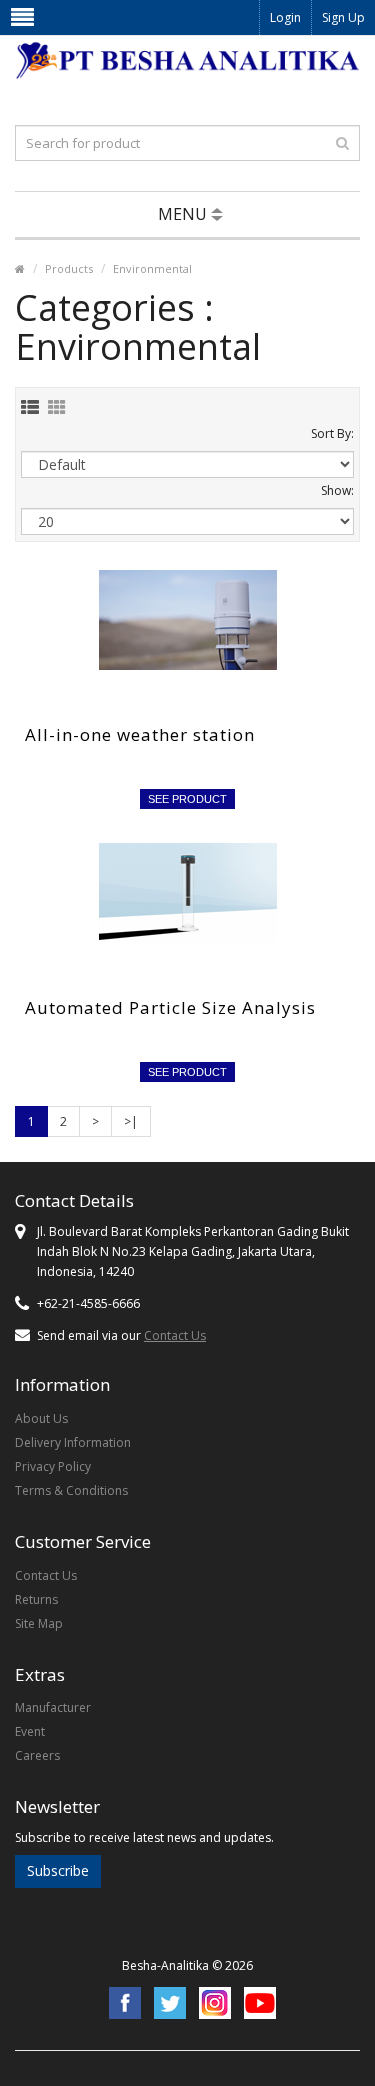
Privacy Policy (53, 1466)
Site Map (39, 1623)
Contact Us (175, 1335)
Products (69, 268)
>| (131, 1121)
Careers (37, 1755)
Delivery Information (73, 1442)
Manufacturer (53, 1707)
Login (285, 17)
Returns (36, 1599)
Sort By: (332, 433)
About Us (41, 1418)
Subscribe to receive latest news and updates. (144, 1837)
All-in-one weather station (140, 734)
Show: (337, 490)
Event (30, 1731)
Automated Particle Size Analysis (170, 1007)
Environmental (152, 268)
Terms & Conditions (71, 1490)
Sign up (343, 17)
